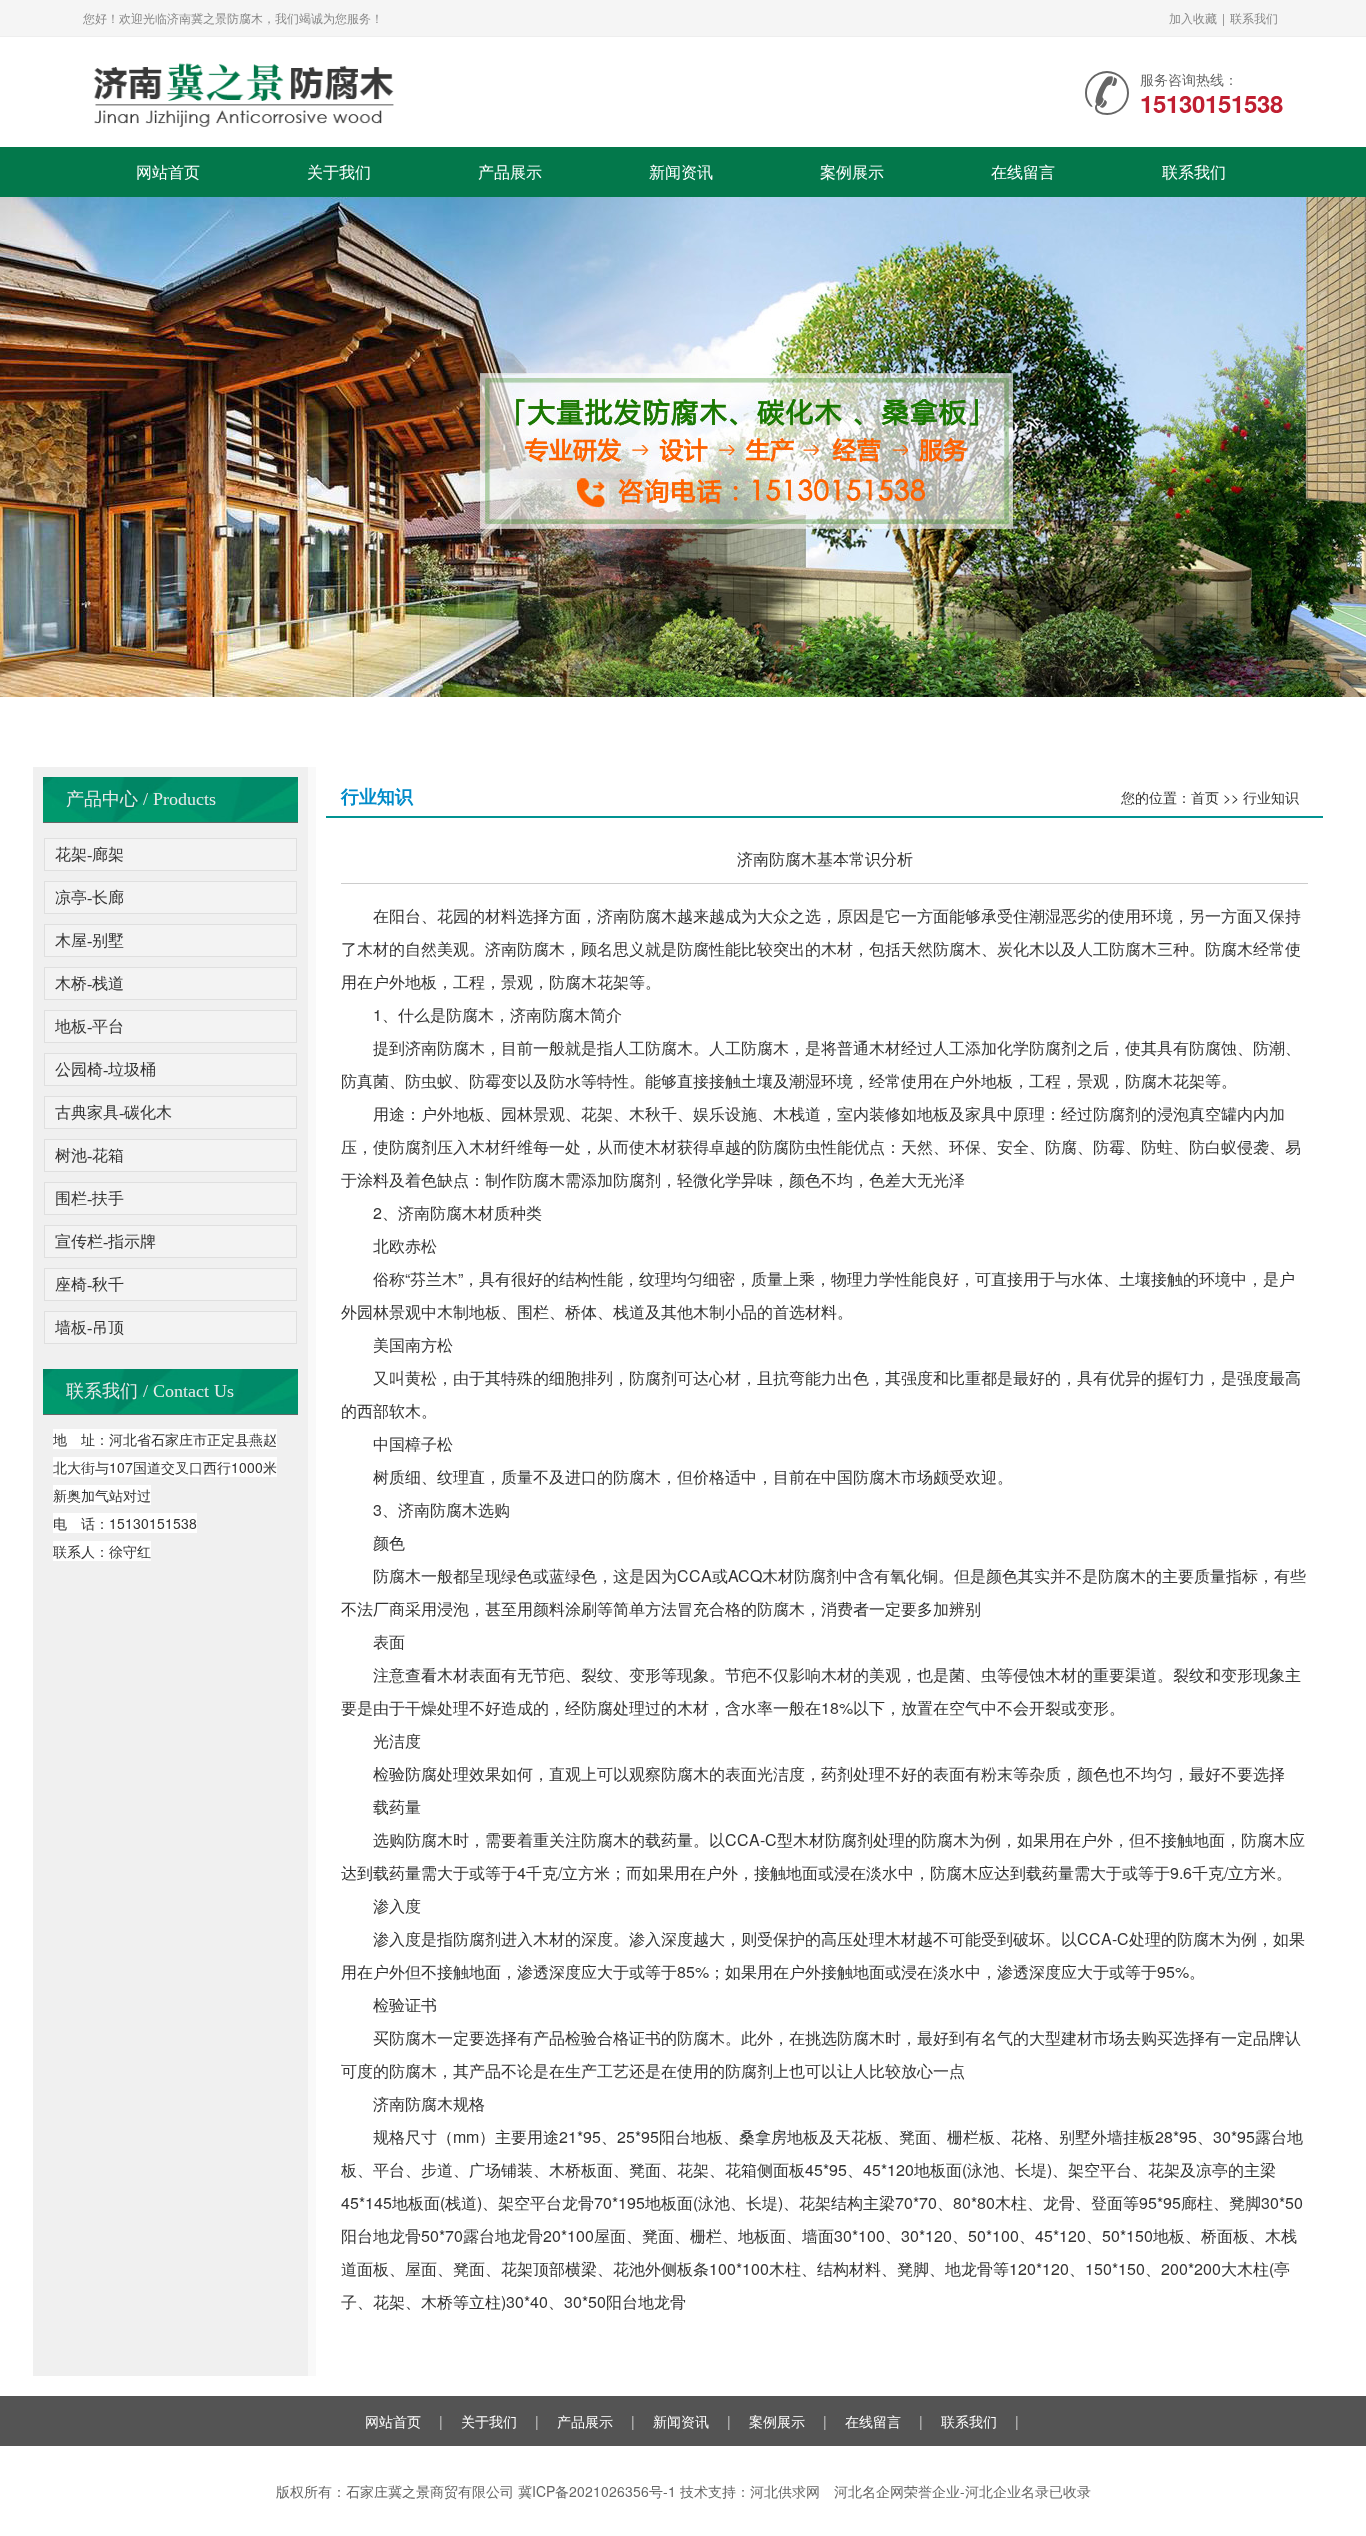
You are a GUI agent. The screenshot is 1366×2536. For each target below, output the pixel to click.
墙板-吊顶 (89, 1327)
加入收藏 (1193, 17)
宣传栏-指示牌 (105, 1241)
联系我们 (1254, 17)
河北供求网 (785, 2491)
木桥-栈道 (89, 983)
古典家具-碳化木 (113, 1112)
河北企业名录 (1007, 2491)
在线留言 (1023, 171)
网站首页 (168, 171)
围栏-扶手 (89, 1198)
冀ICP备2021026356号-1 (597, 2491)
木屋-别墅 (89, 940)
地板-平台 (89, 1026)
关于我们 (339, 171)
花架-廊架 (89, 854)
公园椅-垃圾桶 (105, 1069)
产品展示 (510, 171)
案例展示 (852, 171)
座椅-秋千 (89, 1284)
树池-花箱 (89, 1155)
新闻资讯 (681, 171)
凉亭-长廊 (89, 897)
